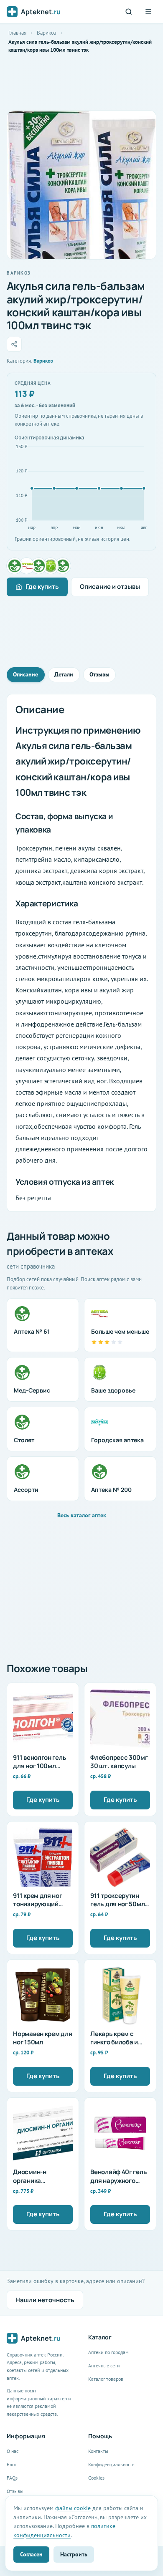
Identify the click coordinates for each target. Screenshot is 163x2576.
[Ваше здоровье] (51, 566)
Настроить (74, 2554)
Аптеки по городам (108, 2352)
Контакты (98, 2451)
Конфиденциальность (111, 2464)
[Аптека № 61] (15, 566)
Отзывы (15, 2491)
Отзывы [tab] (99, 674)
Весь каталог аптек (82, 1515)
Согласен (31, 2554)
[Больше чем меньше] (27, 566)
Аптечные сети (104, 2365)
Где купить (42, 587)
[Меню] (148, 12)
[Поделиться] (14, 344)
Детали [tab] (64, 674)
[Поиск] (129, 12)
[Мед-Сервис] (39, 566)
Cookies (96, 2478)
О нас (13, 2451)
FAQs (12, 2478)
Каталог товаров (106, 2379)
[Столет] (63, 566)
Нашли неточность (45, 2300)
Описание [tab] (25, 674)
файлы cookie (73, 2508)
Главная (17, 33)
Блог (11, 2464)
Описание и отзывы (110, 587)
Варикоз (47, 33)
